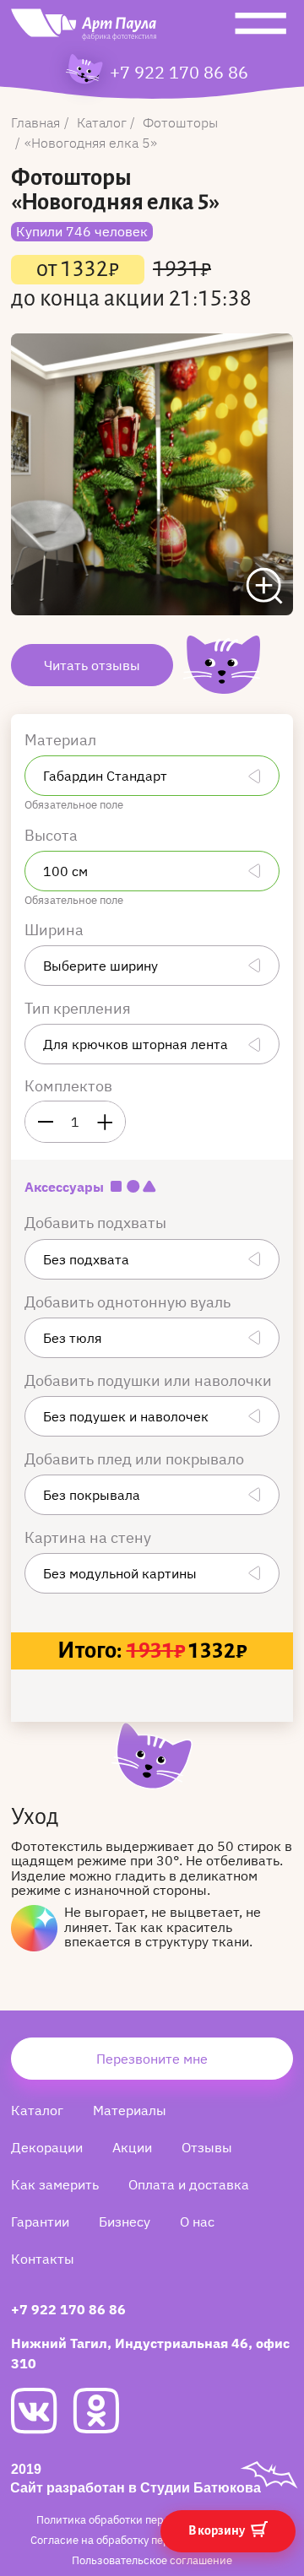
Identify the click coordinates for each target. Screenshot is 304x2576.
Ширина (56, 930)
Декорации (47, 2147)
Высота (53, 835)
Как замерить (55, 2184)
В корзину (217, 2530)
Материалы (130, 2110)
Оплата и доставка (189, 2184)
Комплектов (68, 1086)
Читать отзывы (92, 665)
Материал (62, 740)
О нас (197, 2222)
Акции (132, 2147)
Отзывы (207, 2147)
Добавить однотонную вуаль (129, 1302)
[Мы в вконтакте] (42, 2411)
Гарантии (40, 2222)
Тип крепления (79, 1008)
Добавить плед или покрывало (136, 1459)
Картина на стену (90, 1537)
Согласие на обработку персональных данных (151, 2540)
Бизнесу (125, 2222)
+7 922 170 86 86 (179, 73)
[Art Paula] (84, 29)
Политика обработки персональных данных (151, 2520)
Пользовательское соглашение (152, 2560)
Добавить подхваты (97, 1223)
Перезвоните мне (152, 2059)
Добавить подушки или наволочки (150, 1380)
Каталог (37, 2110)
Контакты (43, 2259)
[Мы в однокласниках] (103, 2411)
